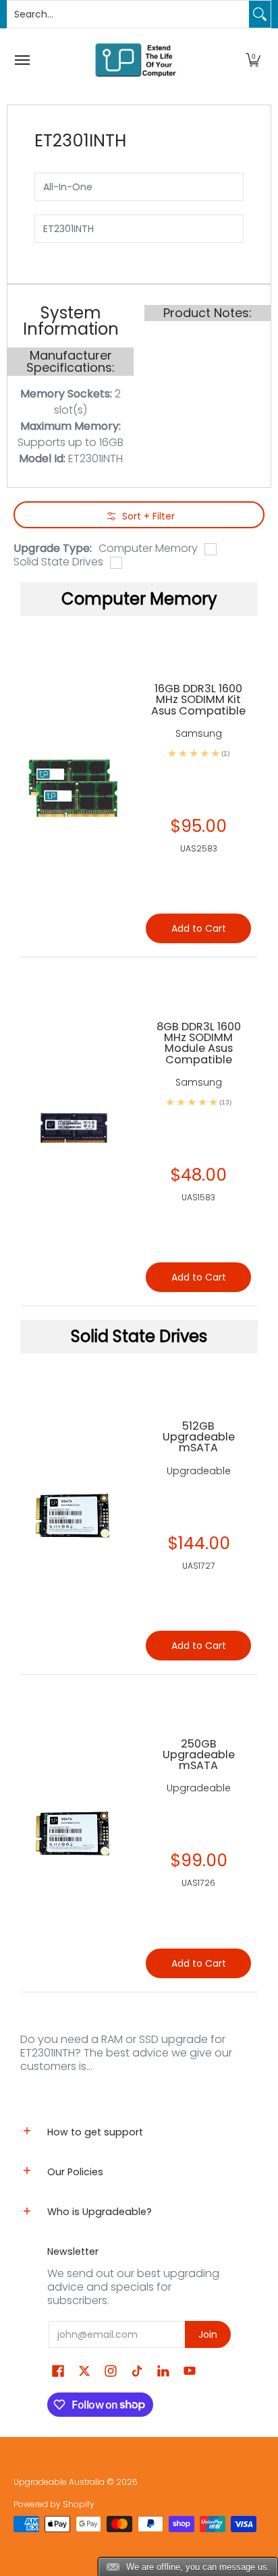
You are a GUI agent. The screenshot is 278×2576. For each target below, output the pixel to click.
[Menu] (22, 60)
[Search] (260, 14)
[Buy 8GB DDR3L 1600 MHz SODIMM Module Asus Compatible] (73, 1131)
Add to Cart (199, 1646)
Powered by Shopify (54, 2504)
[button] (253, 60)
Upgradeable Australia (59, 2482)
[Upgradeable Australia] (136, 60)
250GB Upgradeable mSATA (199, 1755)
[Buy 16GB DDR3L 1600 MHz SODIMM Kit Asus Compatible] (73, 788)
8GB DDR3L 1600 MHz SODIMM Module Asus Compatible (199, 1043)
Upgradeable (199, 1471)
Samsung (199, 733)
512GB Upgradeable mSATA (199, 1437)
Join (208, 2334)
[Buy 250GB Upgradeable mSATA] (73, 1833)
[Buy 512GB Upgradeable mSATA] (73, 1515)
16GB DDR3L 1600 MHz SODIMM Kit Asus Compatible (198, 699)
